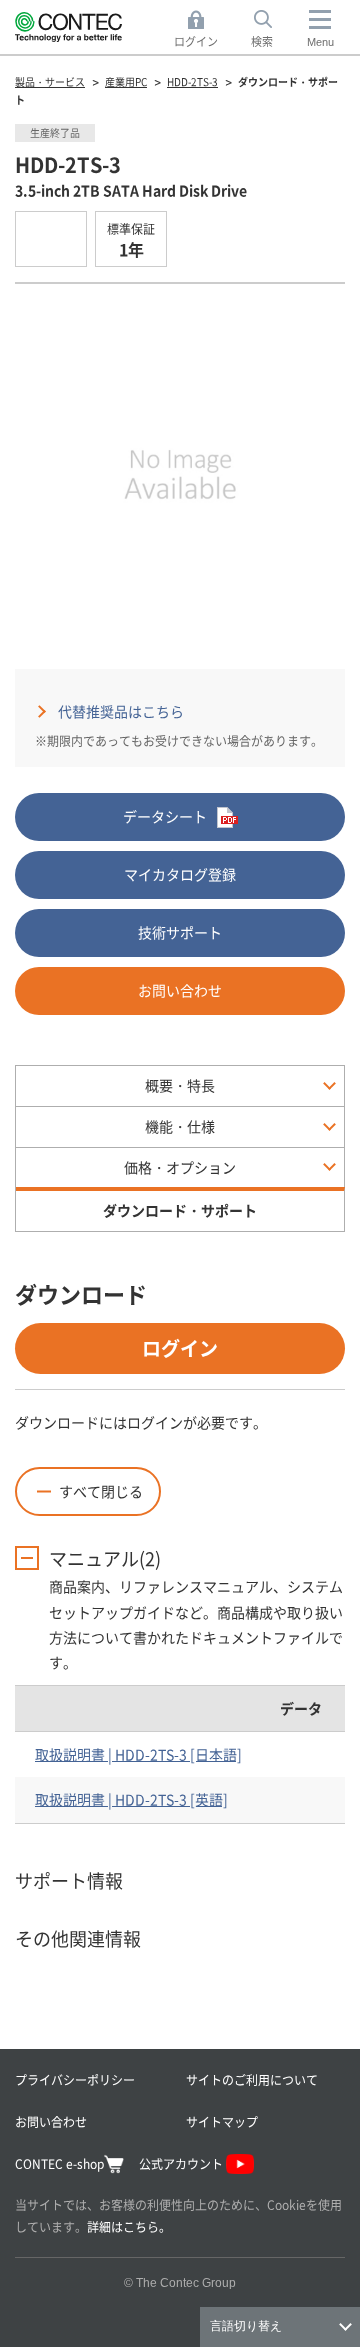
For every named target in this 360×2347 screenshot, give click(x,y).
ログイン (180, 1347)
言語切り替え (246, 2326)
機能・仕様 (180, 1126)
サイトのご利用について (252, 2079)
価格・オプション (180, 1167)
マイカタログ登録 (180, 874)
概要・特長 (180, 1085)
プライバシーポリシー (75, 2079)
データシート (165, 816)
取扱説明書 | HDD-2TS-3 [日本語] (138, 1754)
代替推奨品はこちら (121, 711)
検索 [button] (273, 30)
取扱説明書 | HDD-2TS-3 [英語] (131, 1799)
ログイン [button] (201, 30)
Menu (320, 42)
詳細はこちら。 (129, 2226)
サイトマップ (222, 2121)
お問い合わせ (180, 990)
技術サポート (180, 932)
